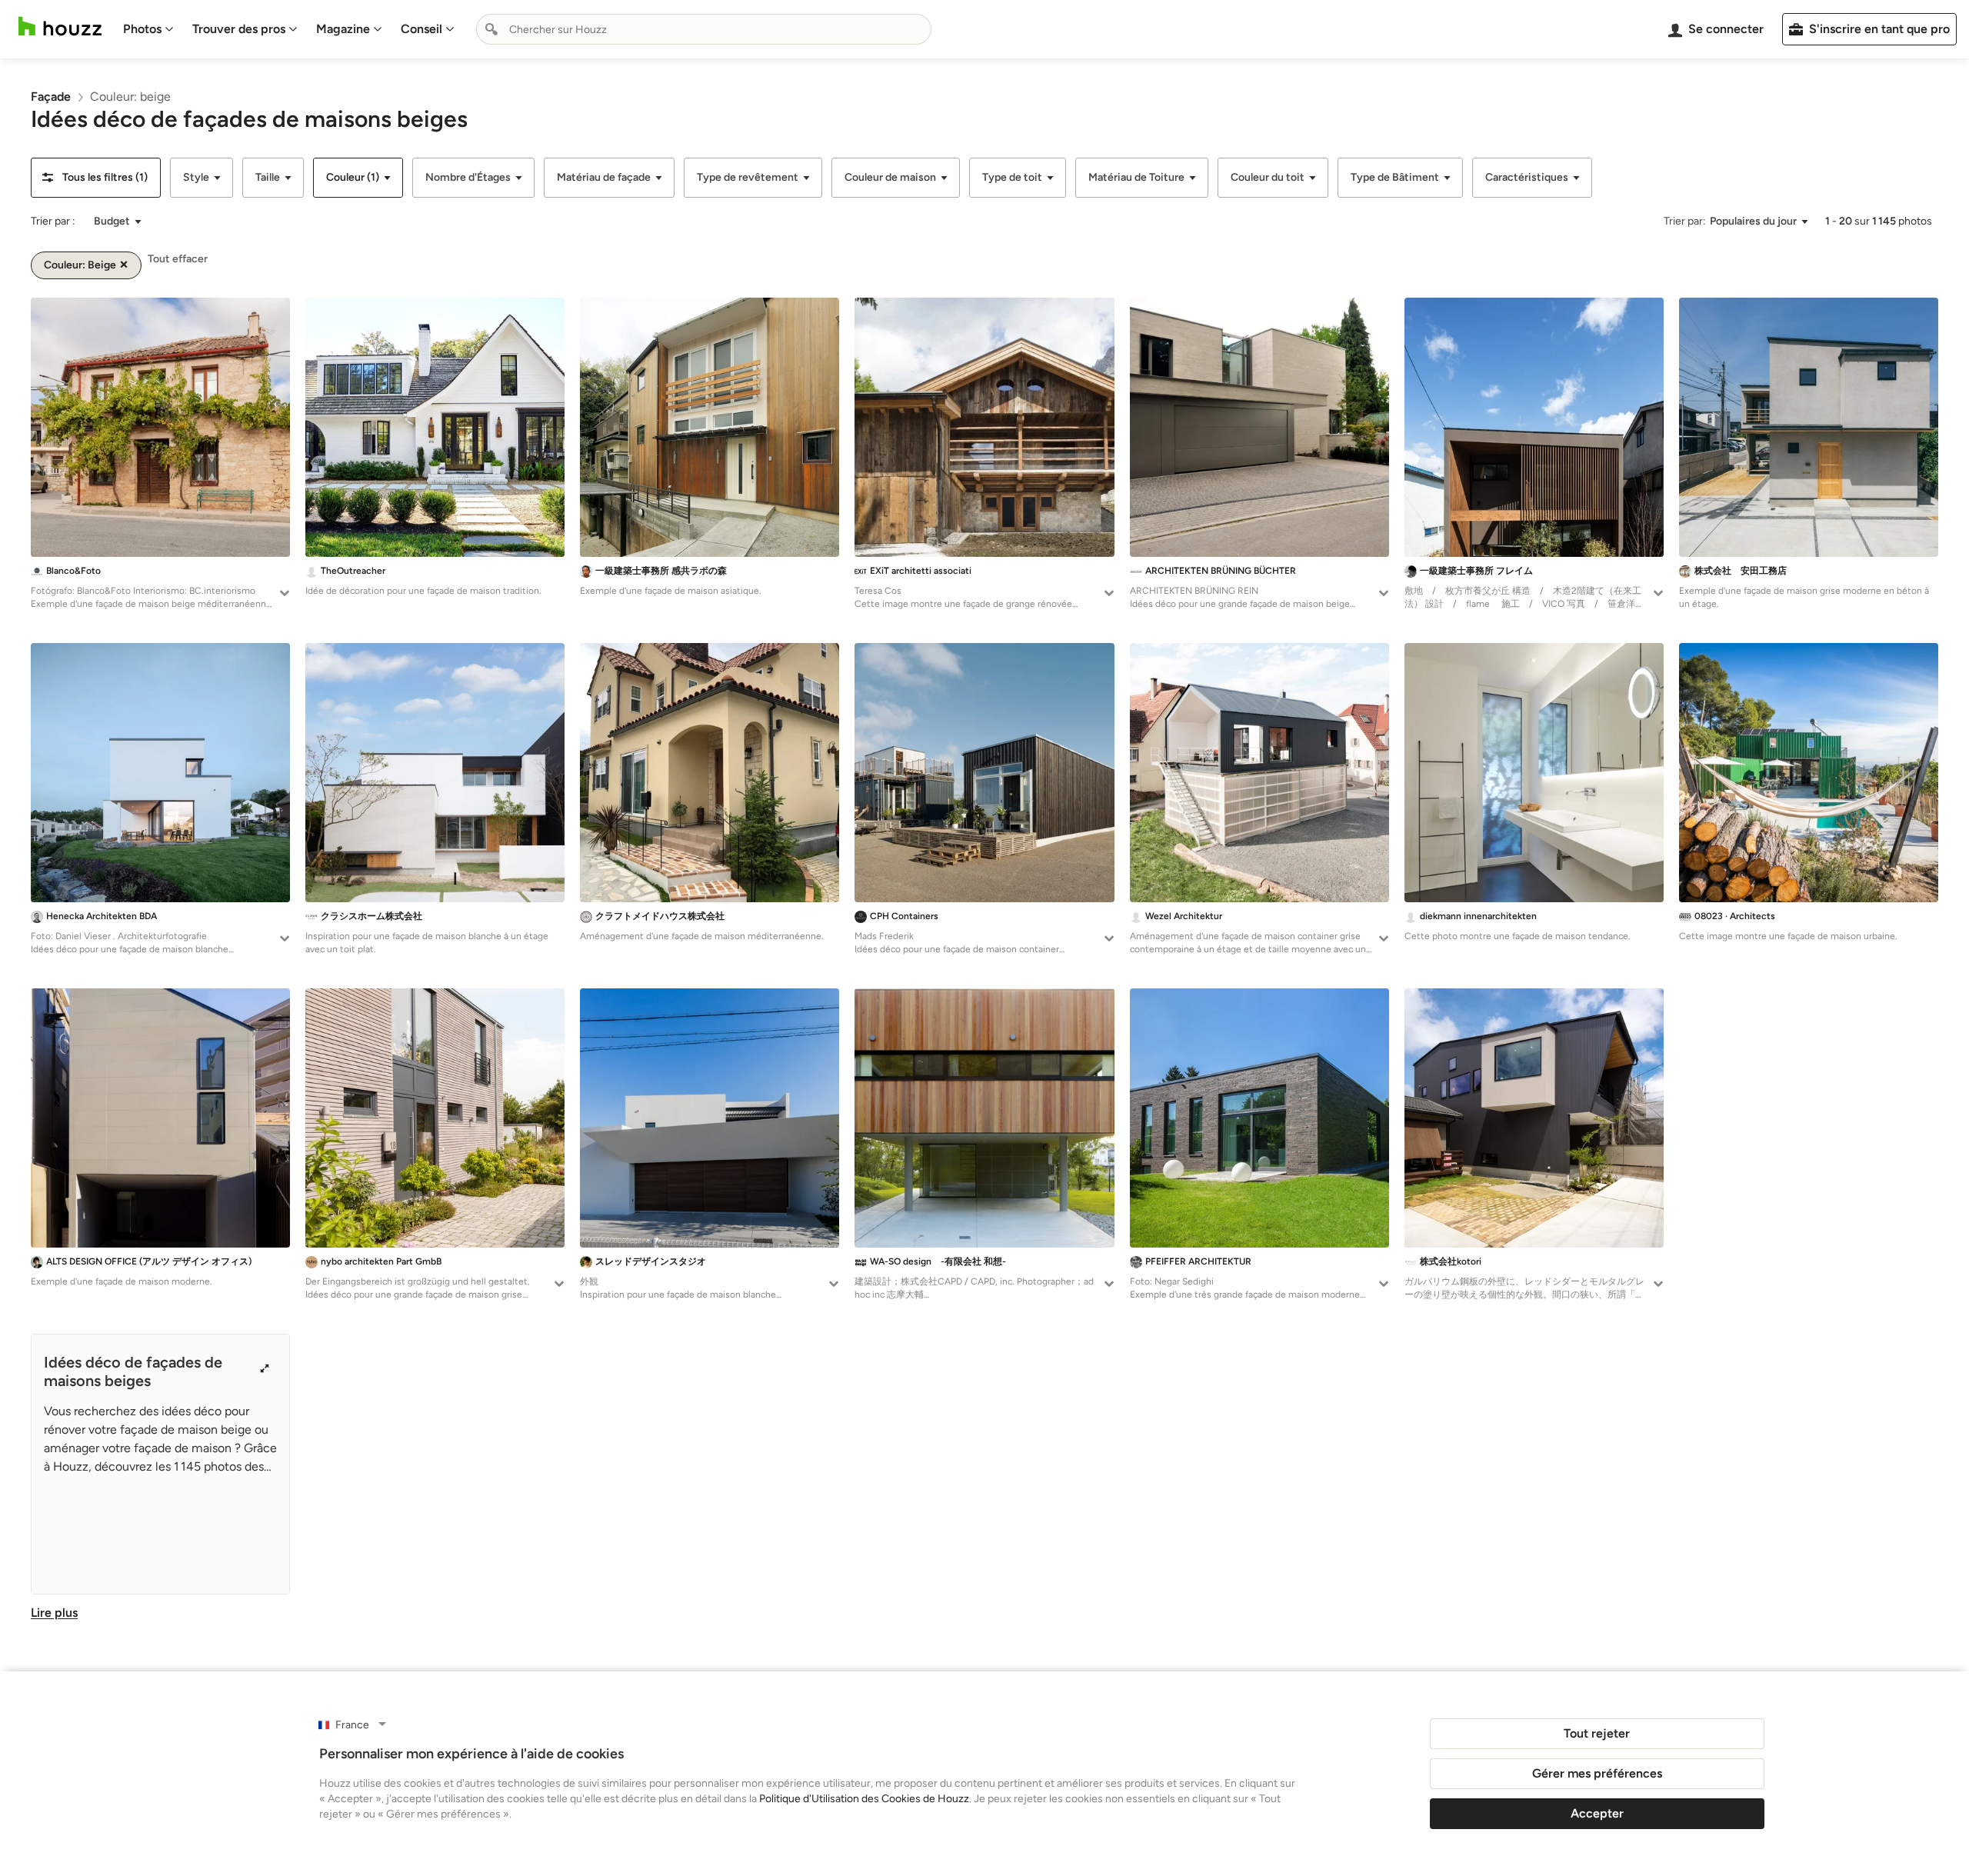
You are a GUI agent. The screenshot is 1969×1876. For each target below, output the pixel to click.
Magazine (343, 29)
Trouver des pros (239, 29)
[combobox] (704, 29)
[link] (51, 97)
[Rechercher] (491, 29)
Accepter (1597, 1813)
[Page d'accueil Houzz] (60, 27)
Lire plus (54, 1613)
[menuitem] (148, 29)
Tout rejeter (1597, 1733)
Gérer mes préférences (1597, 1773)
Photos (142, 29)
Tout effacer (178, 259)
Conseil (421, 29)
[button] (96, 178)
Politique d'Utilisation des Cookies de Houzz (864, 1799)
